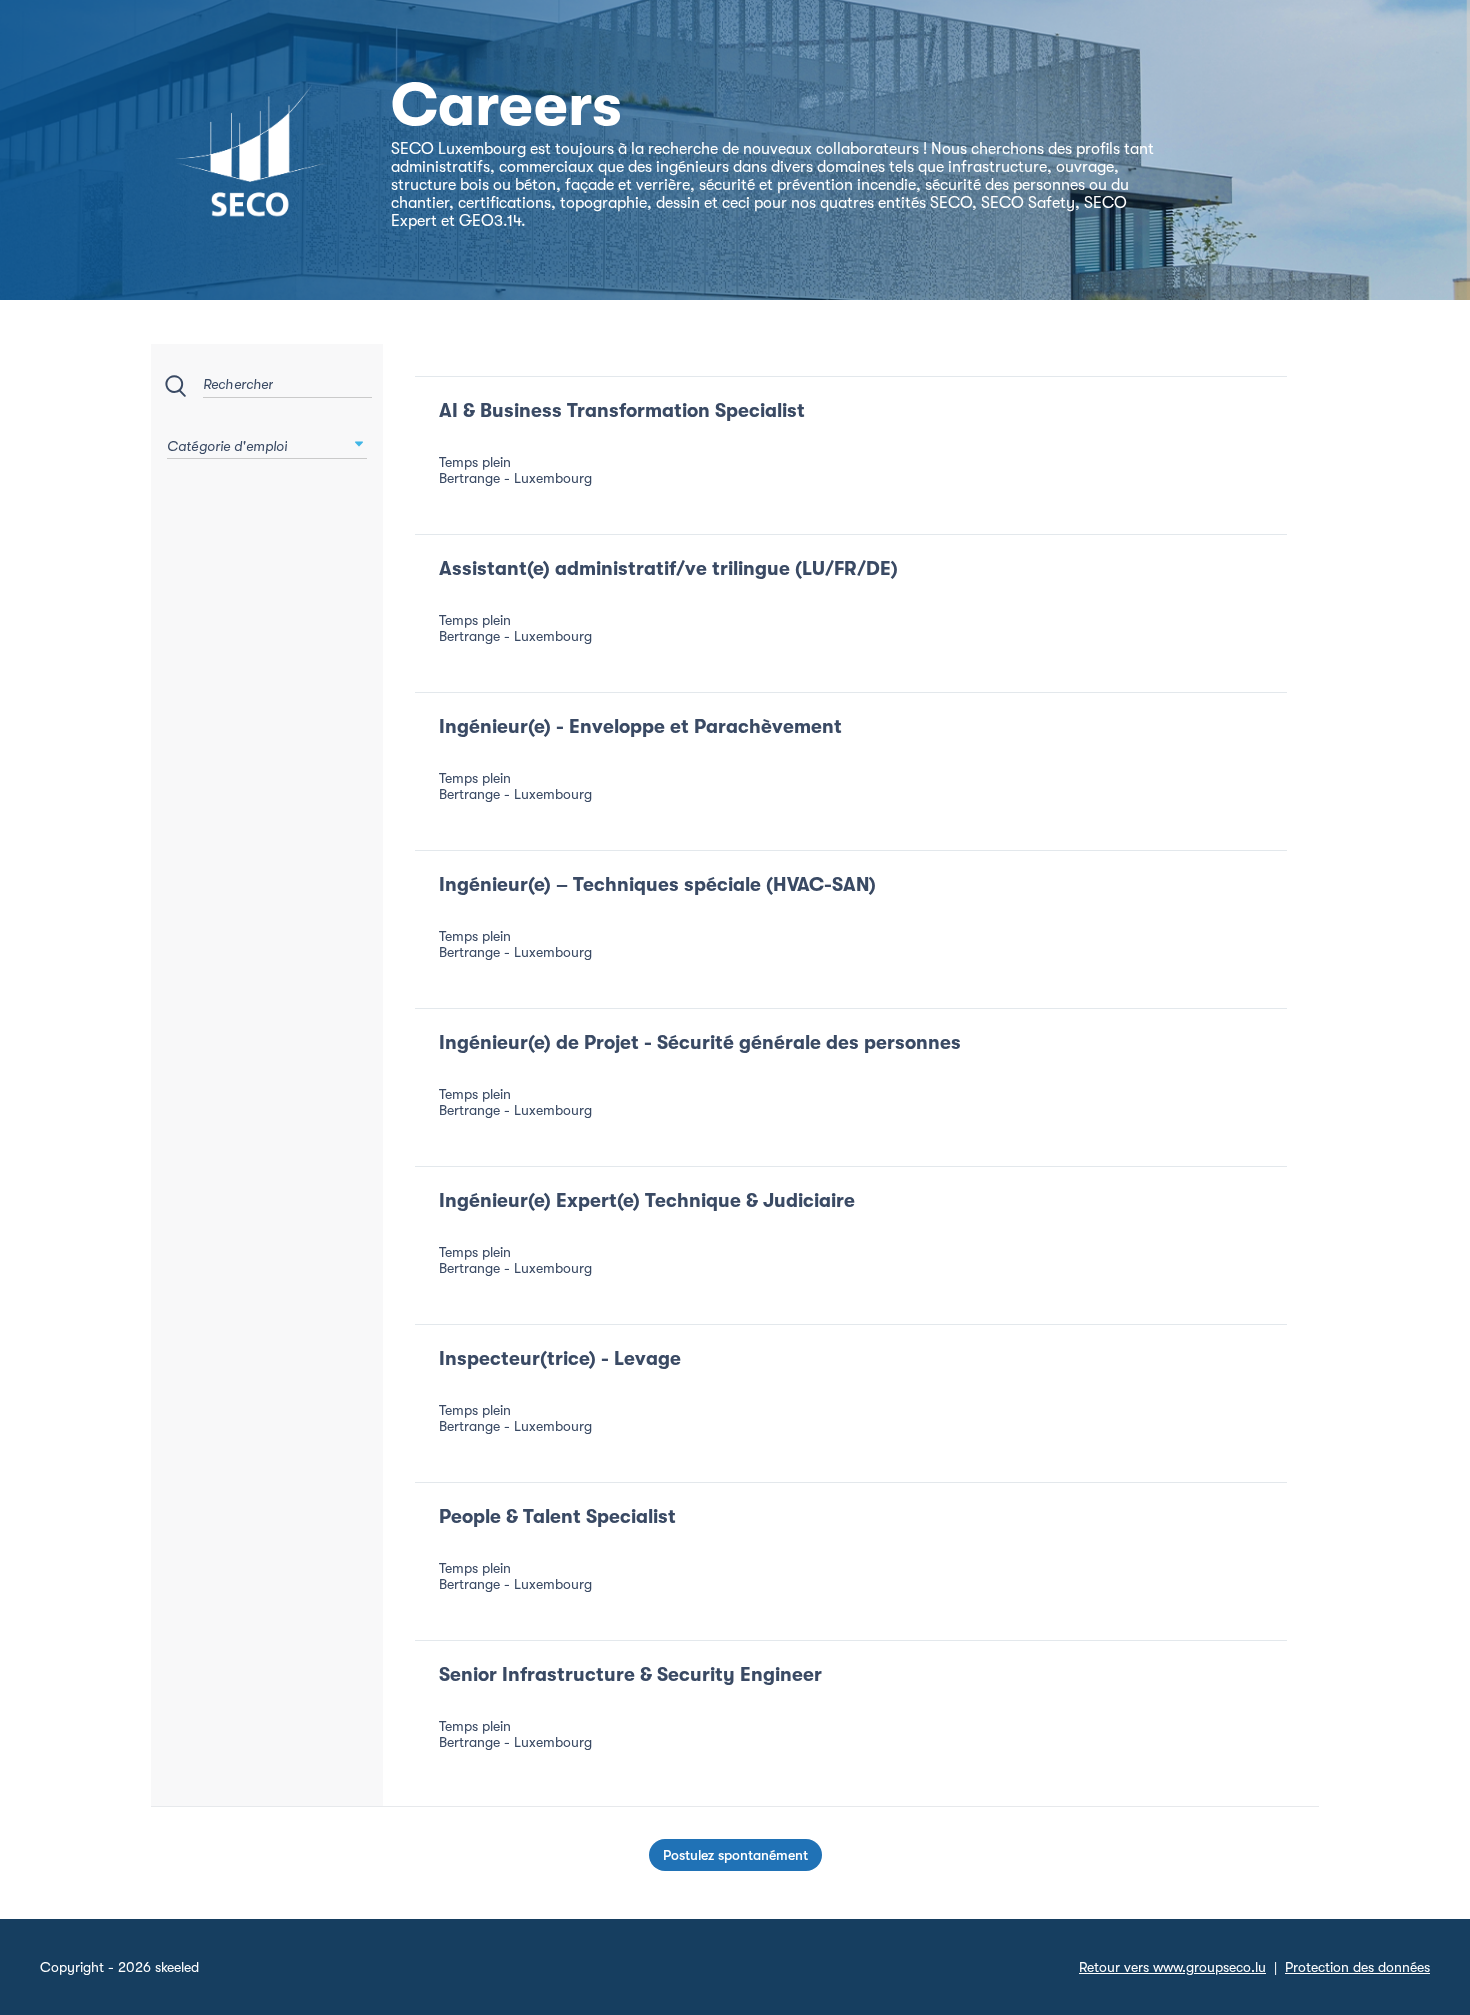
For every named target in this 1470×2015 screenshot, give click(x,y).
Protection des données (1357, 1967)
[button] (359, 444)
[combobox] (267, 440)
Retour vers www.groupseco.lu (1172, 1967)
